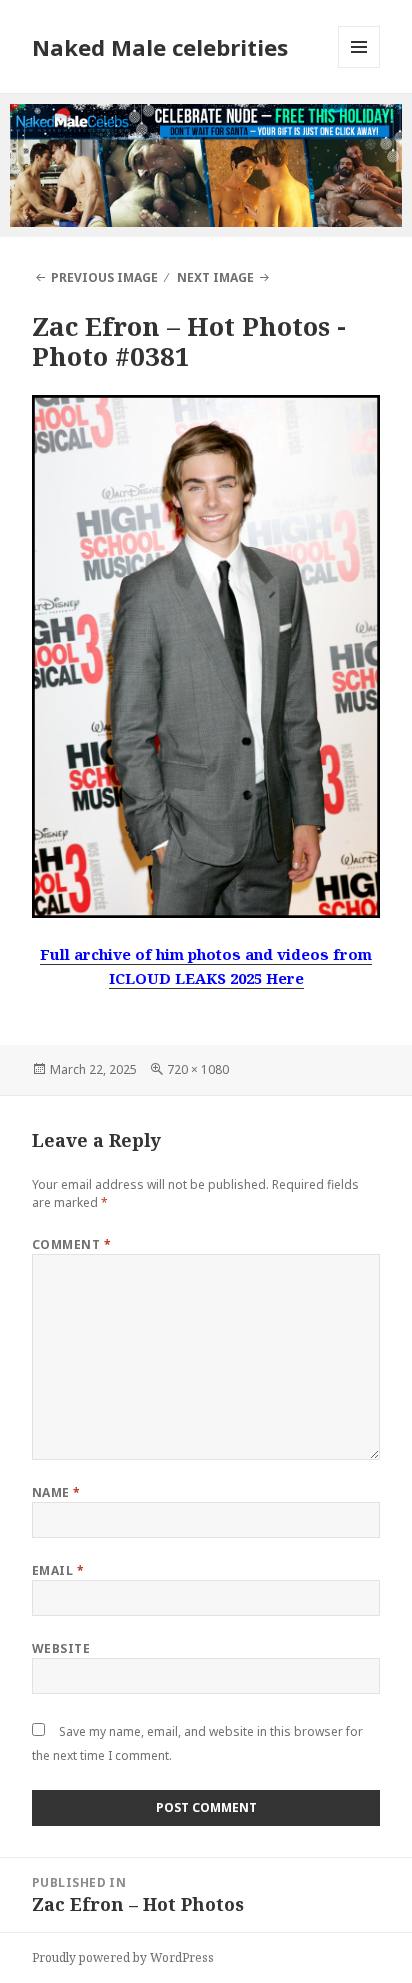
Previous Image (104, 277)
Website (61, 1648)
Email (58, 1570)
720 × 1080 (198, 1069)
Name (56, 1492)
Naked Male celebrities (160, 47)
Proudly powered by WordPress (123, 1957)
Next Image (215, 277)
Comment (71, 1244)
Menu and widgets (359, 67)
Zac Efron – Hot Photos (181, 326)
